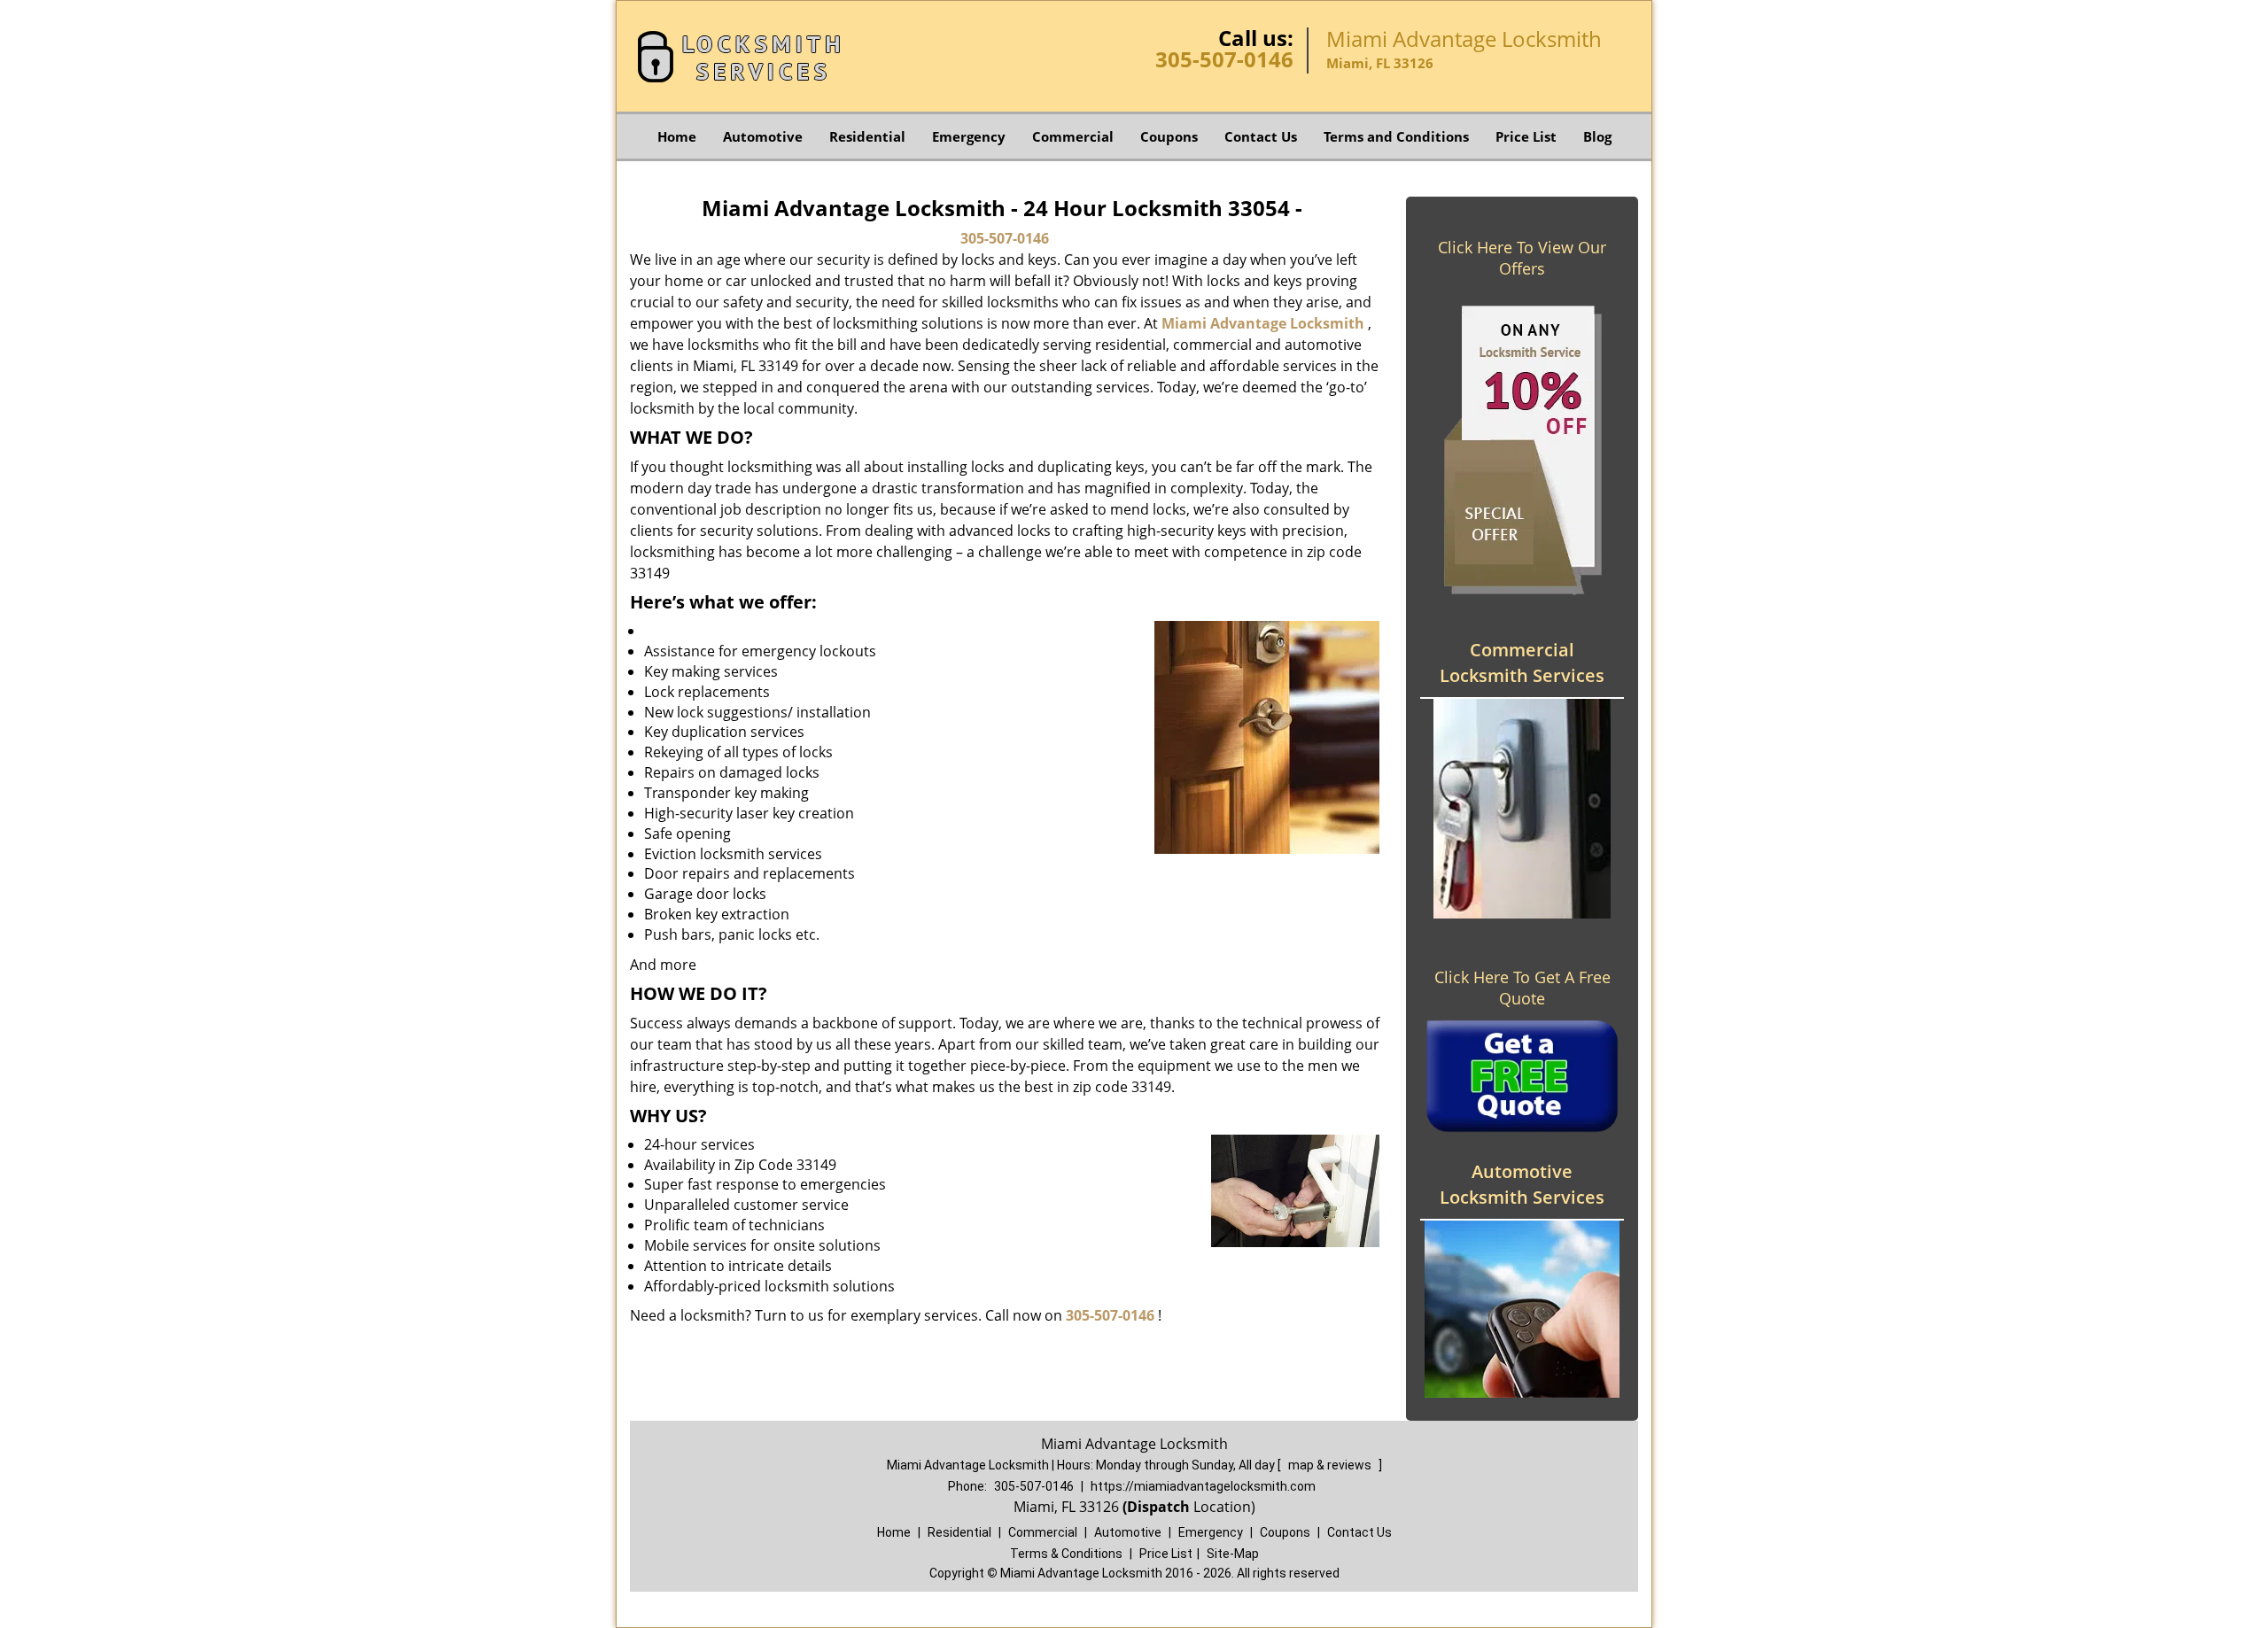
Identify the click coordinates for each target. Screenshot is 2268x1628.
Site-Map (1233, 1554)
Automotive (763, 136)
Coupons (1169, 136)
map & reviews (1331, 1465)
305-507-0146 (1224, 59)
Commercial (1073, 136)
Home (677, 136)
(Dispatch (1158, 1507)
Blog (1597, 136)
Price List (1526, 136)
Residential (867, 136)
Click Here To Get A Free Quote (1522, 988)
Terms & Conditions (1066, 1554)
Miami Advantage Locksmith (1263, 323)
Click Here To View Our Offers (1522, 258)
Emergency (969, 136)
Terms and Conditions (1396, 136)
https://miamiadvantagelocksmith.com (1203, 1486)
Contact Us (1261, 136)
